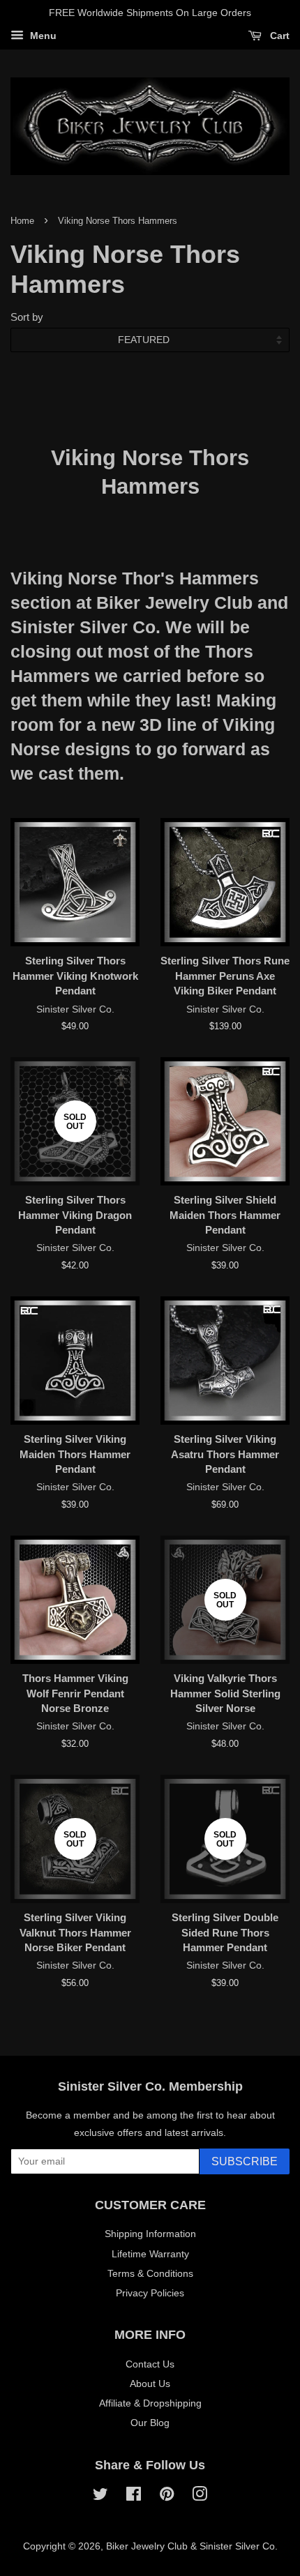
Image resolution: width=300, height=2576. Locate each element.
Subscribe (245, 2161)
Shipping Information (150, 2234)
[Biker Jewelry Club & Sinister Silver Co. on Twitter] (100, 2497)
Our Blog (150, 2423)
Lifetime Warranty (150, 2254)
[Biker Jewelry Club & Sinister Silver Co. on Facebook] (134, 2497)
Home (22, 221)
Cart (278, 36)
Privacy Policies (150, 2293)
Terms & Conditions (150, 2273)
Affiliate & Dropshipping (150, 2403)
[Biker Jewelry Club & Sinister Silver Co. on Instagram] (200, 2497)
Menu (42, 36)
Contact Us (150, 2364)
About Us (150, 2384)
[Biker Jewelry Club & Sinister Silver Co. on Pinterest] (167, 2497)
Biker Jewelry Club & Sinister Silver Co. (192, 2546)
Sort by (27, 317)
